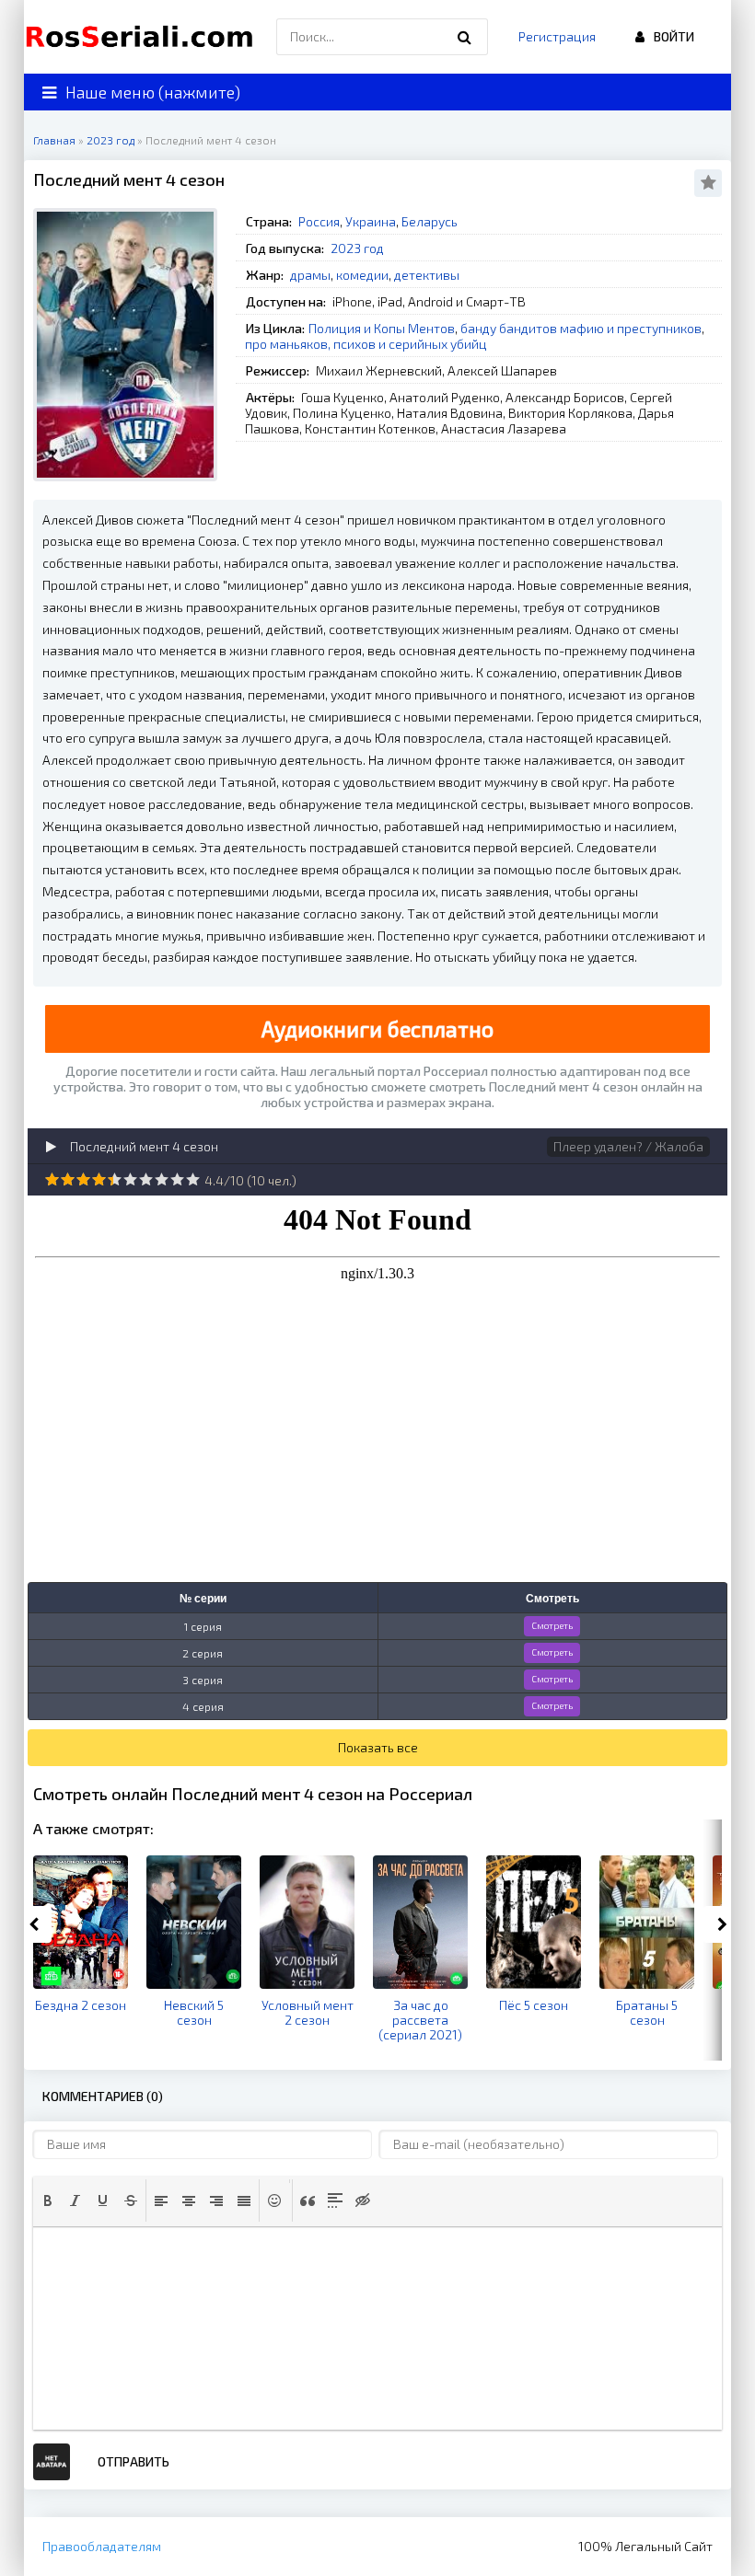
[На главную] (144, 37)
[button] (48, 2201)
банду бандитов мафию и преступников (581, 328)
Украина (371, 221)
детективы (427, 275)
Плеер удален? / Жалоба (628, 1146)
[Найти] (465, 37)
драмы (310, 275)
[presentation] (48, 2201)
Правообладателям (102, 2546)
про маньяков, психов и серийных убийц (366, 344)
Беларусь (430, 221)
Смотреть (552, 1625)
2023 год (357, 248)
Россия (319, 221)
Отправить (134, 2461)
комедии (362, 275)
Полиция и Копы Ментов (382, 328)
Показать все (378, 1747)
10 (193, 1179)
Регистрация (557, 36)
